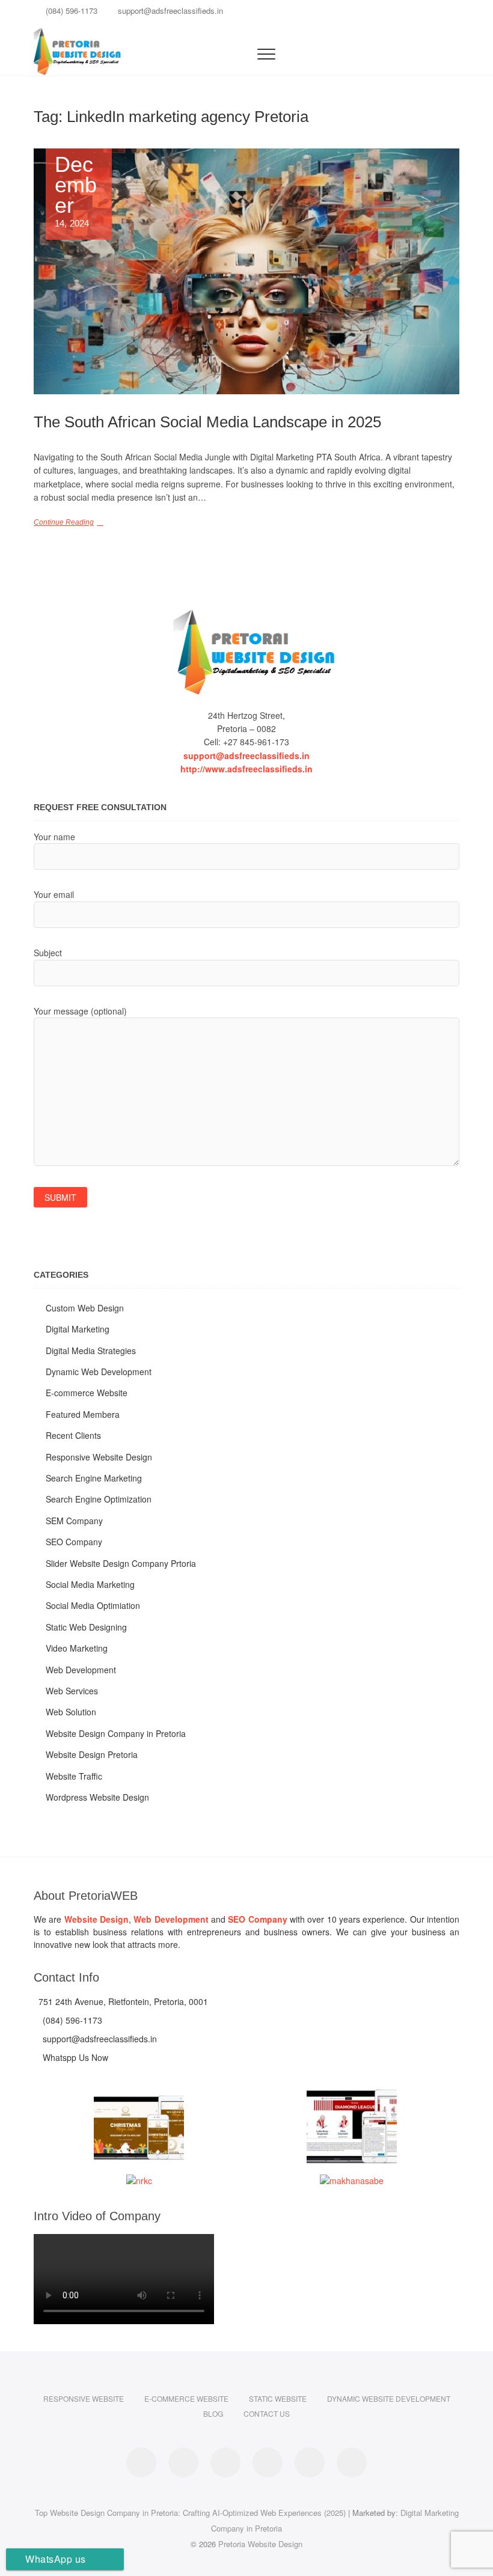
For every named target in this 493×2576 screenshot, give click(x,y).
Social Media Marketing (90, 1584)
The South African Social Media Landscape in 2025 (207, 422)
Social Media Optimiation (93, 1605)
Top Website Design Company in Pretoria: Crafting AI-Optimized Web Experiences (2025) (190, 2513)
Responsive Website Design (99, 1457)
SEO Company (74, 1542)
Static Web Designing (86, 1627)
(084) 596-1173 (70, 11)
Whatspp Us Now (74, 2057)
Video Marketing (77, 1648)
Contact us (267, 2413)
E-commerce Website (87, 1393)
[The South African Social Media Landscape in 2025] (246, 271)
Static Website (278, 2398)
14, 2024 (76, 191)
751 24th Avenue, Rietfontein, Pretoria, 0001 (122, 2001)
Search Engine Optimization (99, 1499)
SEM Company (74, 1521)
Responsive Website (84, 2398)
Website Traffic (74, 1776)
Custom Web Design (85, 1308)
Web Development (81, 1670)
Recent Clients (73, 1435)
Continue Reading (64, 522)
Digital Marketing (78, 1329)
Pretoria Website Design (260, 2544)
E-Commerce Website (186, 2398)
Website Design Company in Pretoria (116, 1733)
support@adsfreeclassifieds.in (169, 11)
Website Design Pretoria (92, 1754)
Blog (213, 2413)
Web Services (72, 1691)
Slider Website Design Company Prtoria (121, 1563)
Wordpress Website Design (97, 1797)
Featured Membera (83, 1414)
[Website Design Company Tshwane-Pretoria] (246, 652)
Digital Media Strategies (91, 1351)
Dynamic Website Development (389, 2398)
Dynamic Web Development (99, 1372)
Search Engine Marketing (94, 1478)
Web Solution (71, 1712)
